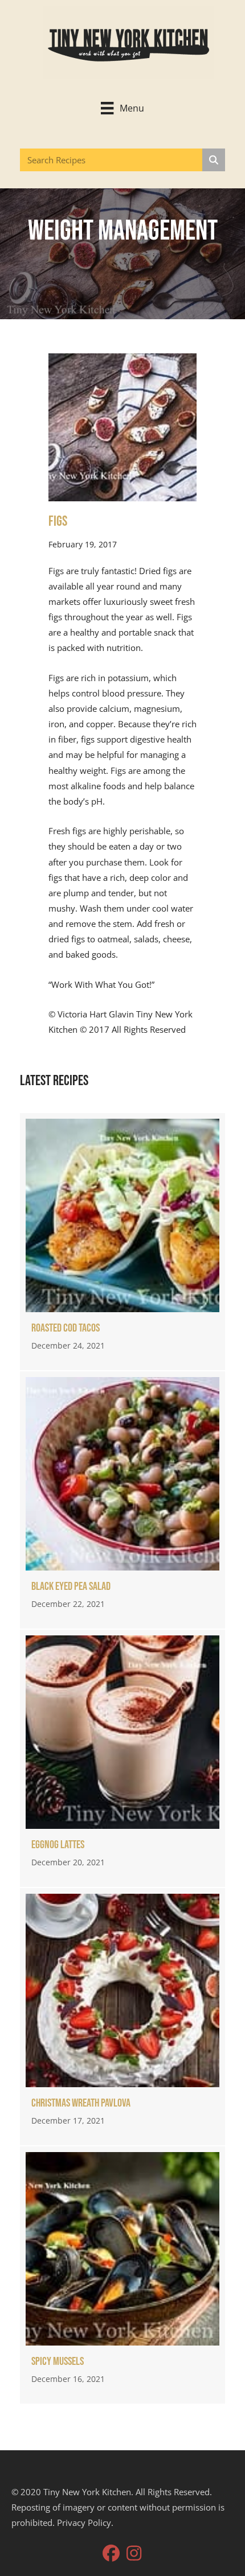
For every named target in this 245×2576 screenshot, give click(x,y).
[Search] (214, 160)
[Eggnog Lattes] (122, 1758)
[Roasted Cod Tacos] (122, 1242)
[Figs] (122, 426)
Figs (58, 522)
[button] (111, 2553)
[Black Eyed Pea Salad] (122, 1500)
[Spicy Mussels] (122, 2275)
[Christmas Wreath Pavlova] (122, 2017)
